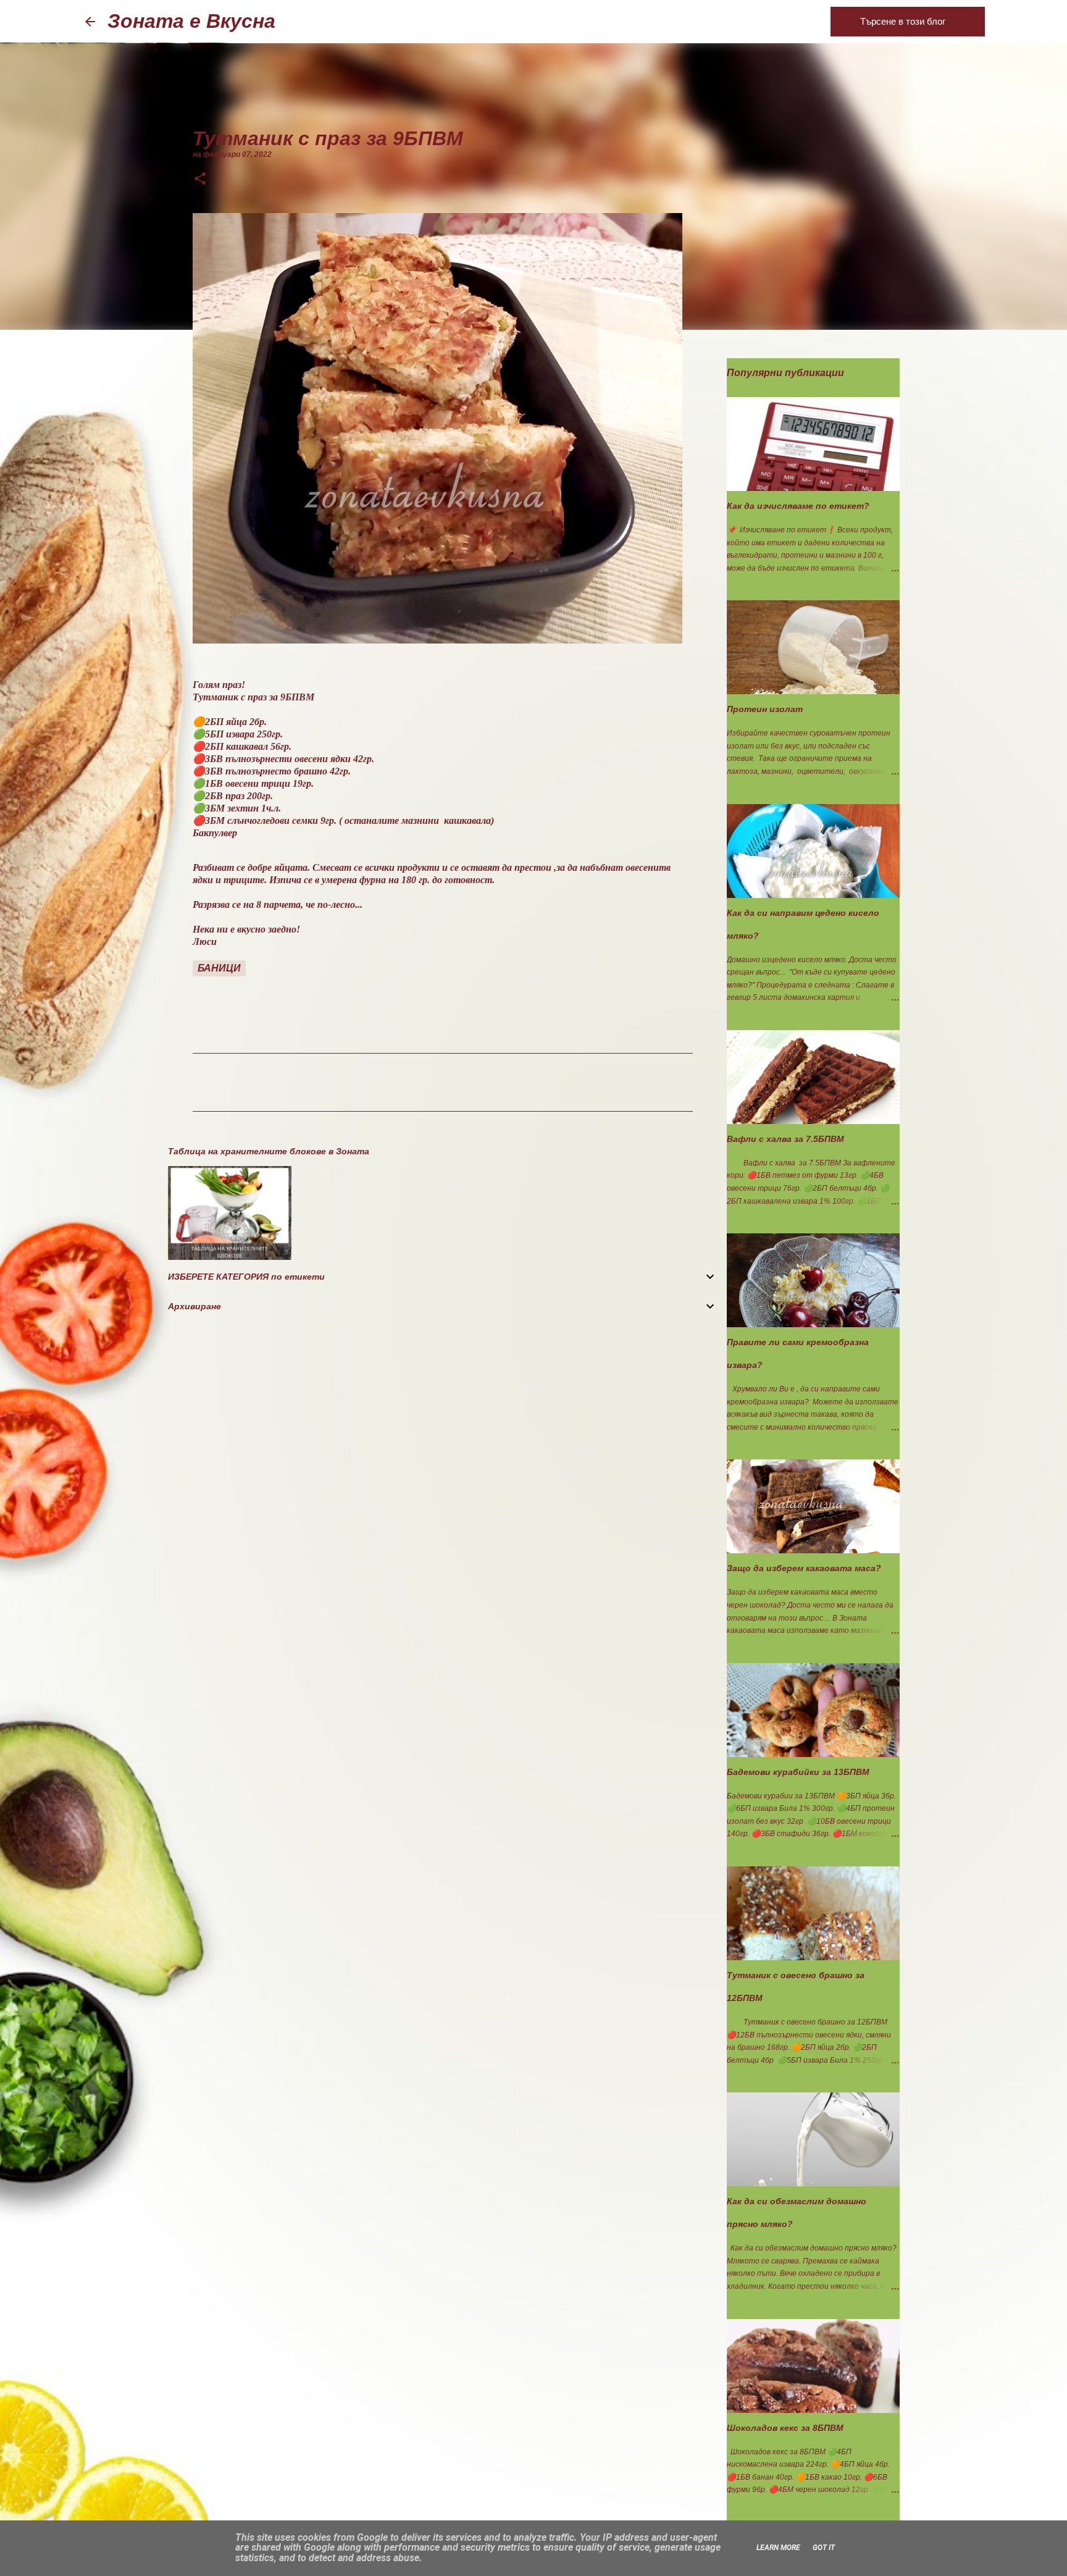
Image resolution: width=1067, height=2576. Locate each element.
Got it (824, 2548)
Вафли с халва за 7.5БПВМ (785, 1139)
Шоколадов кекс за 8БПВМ (785, 2428)
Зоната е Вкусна (191, 21)
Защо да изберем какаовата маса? (804, 1568)
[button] (200, 180)
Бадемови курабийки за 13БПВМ (798, 1772)
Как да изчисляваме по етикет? (798, 506)
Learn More (778, 2548)
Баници (219, 968)
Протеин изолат (765, 709)
